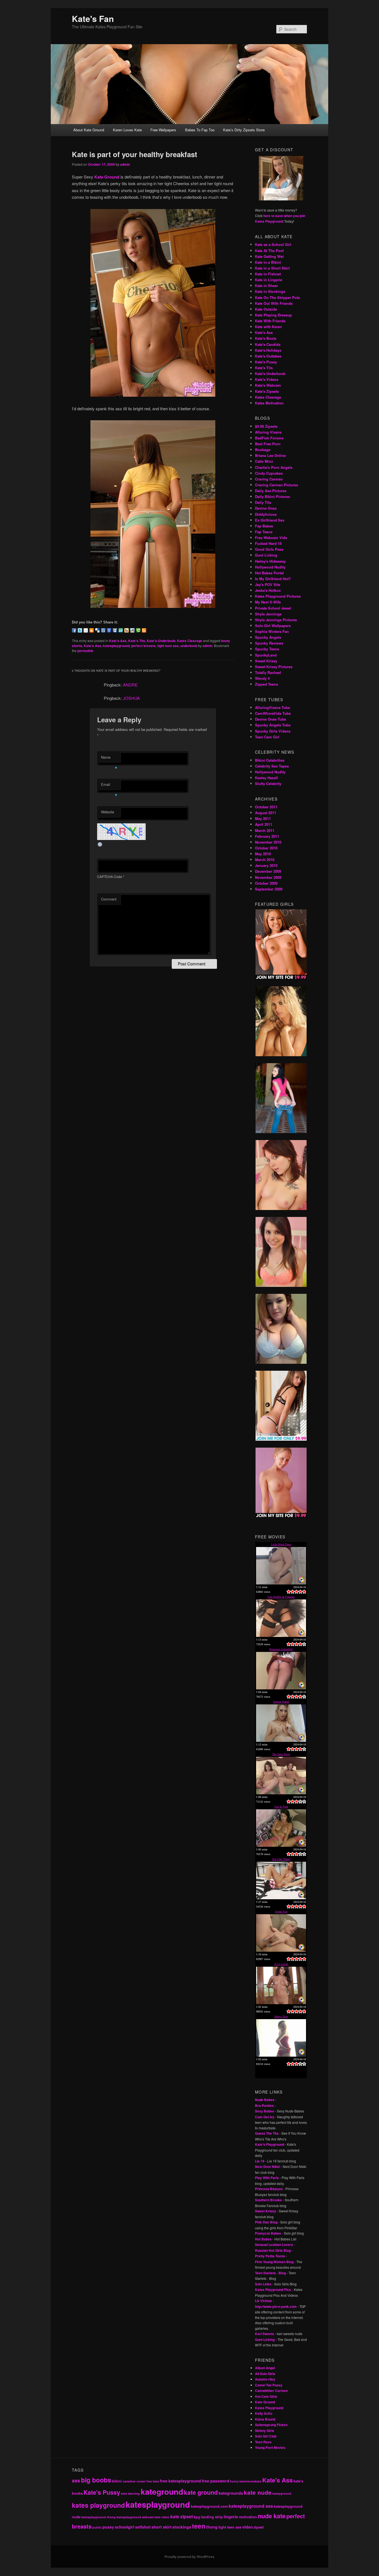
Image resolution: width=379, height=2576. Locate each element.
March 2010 (265, 860)
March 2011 (265, 830)
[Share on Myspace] (115, 630)
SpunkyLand (266, 655)
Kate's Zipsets (267, 391)
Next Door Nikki (267, 2167)
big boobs (96, 2480)
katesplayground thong (98, 2517)
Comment (109, 899)
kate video (162, 2517)
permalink (85, 651)
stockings (182, 2527)
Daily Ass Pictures (271, 491)
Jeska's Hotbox (268, 590)
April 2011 (264, 824)
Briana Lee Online (270, 455)
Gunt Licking (266, 555)
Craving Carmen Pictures (276, 485)
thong (212, 2527)
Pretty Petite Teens (270, 2256)
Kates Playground (269, 2408)
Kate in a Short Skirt (272, 268)
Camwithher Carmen (271, 2391)
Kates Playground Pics (273, 2290)
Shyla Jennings (268, 614)
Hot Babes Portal (269, 573)
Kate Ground (107, 177)
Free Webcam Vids (271, 538)
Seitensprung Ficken (271, 2425)
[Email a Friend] (86, 630)
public (97, 2527)
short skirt (161, 2527)
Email (109, 786)
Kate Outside (266, 309)
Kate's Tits (137, 641)
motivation (248, 2517)
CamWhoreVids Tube (273, 713)
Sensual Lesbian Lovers (274, 2245)
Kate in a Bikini (268, 262)
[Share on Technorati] (138, 630)
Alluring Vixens (268, 432)
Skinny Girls (265, 2431)
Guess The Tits (267, 2133)
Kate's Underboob (161, 641)
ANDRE (130, 685)
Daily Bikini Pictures (272, 496)
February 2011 (267, 836)
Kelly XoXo (264, 2413)
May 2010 (263, 854)
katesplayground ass (251, 2506)
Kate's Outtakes (268, 356)
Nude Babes (265, 2100)
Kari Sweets (265, 2334)
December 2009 (268, 871)
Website (108, 812)
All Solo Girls (265, 2374)
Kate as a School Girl (273, 244)
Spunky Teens (267, 649)
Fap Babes (264, 526)
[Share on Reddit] (132, 630)
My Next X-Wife (268, 602)
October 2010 (266, 848)
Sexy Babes (265, 2111)
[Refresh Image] (100, 845)
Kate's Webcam (268, 385)
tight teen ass (168, 646)
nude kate (272, 2516)
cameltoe (129, 2481)
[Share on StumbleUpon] (121, 630)
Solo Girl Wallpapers (273, 626)
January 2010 (266, 865)
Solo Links (263, 2284)
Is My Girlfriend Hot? (273, 579)
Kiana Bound (265, 2419)
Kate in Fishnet (268, 274)
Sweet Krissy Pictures (274, 667)
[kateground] (153, 606)
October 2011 (266, 807)
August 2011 (266, 813)
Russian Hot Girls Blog (273, 2250)
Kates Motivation (269, 403)
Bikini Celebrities (270, 760)
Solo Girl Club (266, 2436)
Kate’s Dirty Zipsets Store (244, 130)
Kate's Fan (93, 18)
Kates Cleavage (190, 641)
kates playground (98, 2505)
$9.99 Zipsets (266, 426)
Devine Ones (266, 508)
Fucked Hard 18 (268, 543)
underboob (189, 646)
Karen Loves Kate (127, 130)
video (247, 2527)
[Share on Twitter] (80, 630)
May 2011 (263, 818)
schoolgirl (125, 2527)
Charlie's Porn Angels (274, 467)
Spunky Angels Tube (273, 725)
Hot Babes (263, 2239)
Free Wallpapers (163, 130)
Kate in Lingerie (269, 280)
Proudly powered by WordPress (189, 2557)
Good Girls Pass (269, 549)
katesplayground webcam (135, 2517)
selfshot (143, 2527)
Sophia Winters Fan (272, 631)
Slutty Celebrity (268, 783)
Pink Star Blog (266, 2222)
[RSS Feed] (144, 630)
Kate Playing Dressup (273, 315)
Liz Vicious (263, 2301)
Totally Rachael (268, 672)
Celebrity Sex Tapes (272, 766)
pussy (108, 2527)
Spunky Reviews (269, 643)
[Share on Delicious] (97, 630)
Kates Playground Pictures (278, 596)
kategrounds (231, 2493)
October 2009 (266, 883)
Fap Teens (264, 532)
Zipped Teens (266, 684)
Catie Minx (264, 461)
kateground (162, 2491)
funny (234, 2481)
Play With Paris (267, 2178)
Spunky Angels (268, 637)
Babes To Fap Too (200, 130)
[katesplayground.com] (153, 395)
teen (199, 2526)
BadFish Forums (269, 438)
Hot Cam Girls (266, 2396)
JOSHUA (131, 698)
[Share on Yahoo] (127, 630)
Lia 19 (260, 2161)
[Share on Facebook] (74, 630)
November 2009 (268, 877)
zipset (259, 2527)
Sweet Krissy (266, 661)
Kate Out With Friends (274, 303)
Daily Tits (263, 502)
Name (109, 759)
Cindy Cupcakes (269, 473)
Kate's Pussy (266, 362)
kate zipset (182, 2516)
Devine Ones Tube (271, 719)
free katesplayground (180, 2481)
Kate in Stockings (270, 291)
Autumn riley (265, 2379)
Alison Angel (265, 2368)
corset (141, 2481)
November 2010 (268, 842)
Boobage (263, 450)
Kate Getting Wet (269, 256)
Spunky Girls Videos (273, 731)
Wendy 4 (262, 678)
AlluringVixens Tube (272, 707)
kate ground (201, 2492)
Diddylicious (266, 514)
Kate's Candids (268, 344)
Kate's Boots (266, 338)
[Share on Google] (109, 630)
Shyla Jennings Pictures (276, 620)
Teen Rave (263, 2442)
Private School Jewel (273, 608)
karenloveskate (250, 2481)
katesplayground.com (209, 2506)
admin (125, 164)
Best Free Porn (268, 444)
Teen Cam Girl (267, 737)
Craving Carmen (269, 479)
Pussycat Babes (268, 2233)
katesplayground (116, 646)
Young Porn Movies (270, 2447)
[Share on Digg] (103, 630)
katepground (282, 2493)
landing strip (212, 2517)
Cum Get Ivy (265, 2117)
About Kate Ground (89, 130)
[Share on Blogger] (92, 630)
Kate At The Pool (269, 251)
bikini (117, 2481)
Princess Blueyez (269, 2189)
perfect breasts (143, 646)
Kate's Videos (267, 379)
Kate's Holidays (268, 350)
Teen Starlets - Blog (270, 2273)
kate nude (258, 2492)
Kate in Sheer (266, 285)
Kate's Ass (118, 641)
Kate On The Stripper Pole (277, 297)
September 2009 (269, 889)
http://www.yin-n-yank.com (276, 2306)
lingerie (231, 2517)
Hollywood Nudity (270, 567)
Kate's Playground (270, 2144)
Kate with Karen (268, 327)
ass (76, 2481)
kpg (197, 2517)
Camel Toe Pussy (269, 2385)
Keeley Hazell (266, 778)
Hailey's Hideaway (270, 561)
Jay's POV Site (268, 584)
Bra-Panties (264, 2105)
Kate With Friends (270, 321)
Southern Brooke (268, 2200)
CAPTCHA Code (110, 876)
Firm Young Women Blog (274, 2262)
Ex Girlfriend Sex (270, 520)
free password (215, 2481)
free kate (153, 2481)
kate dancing (130, 2493)
